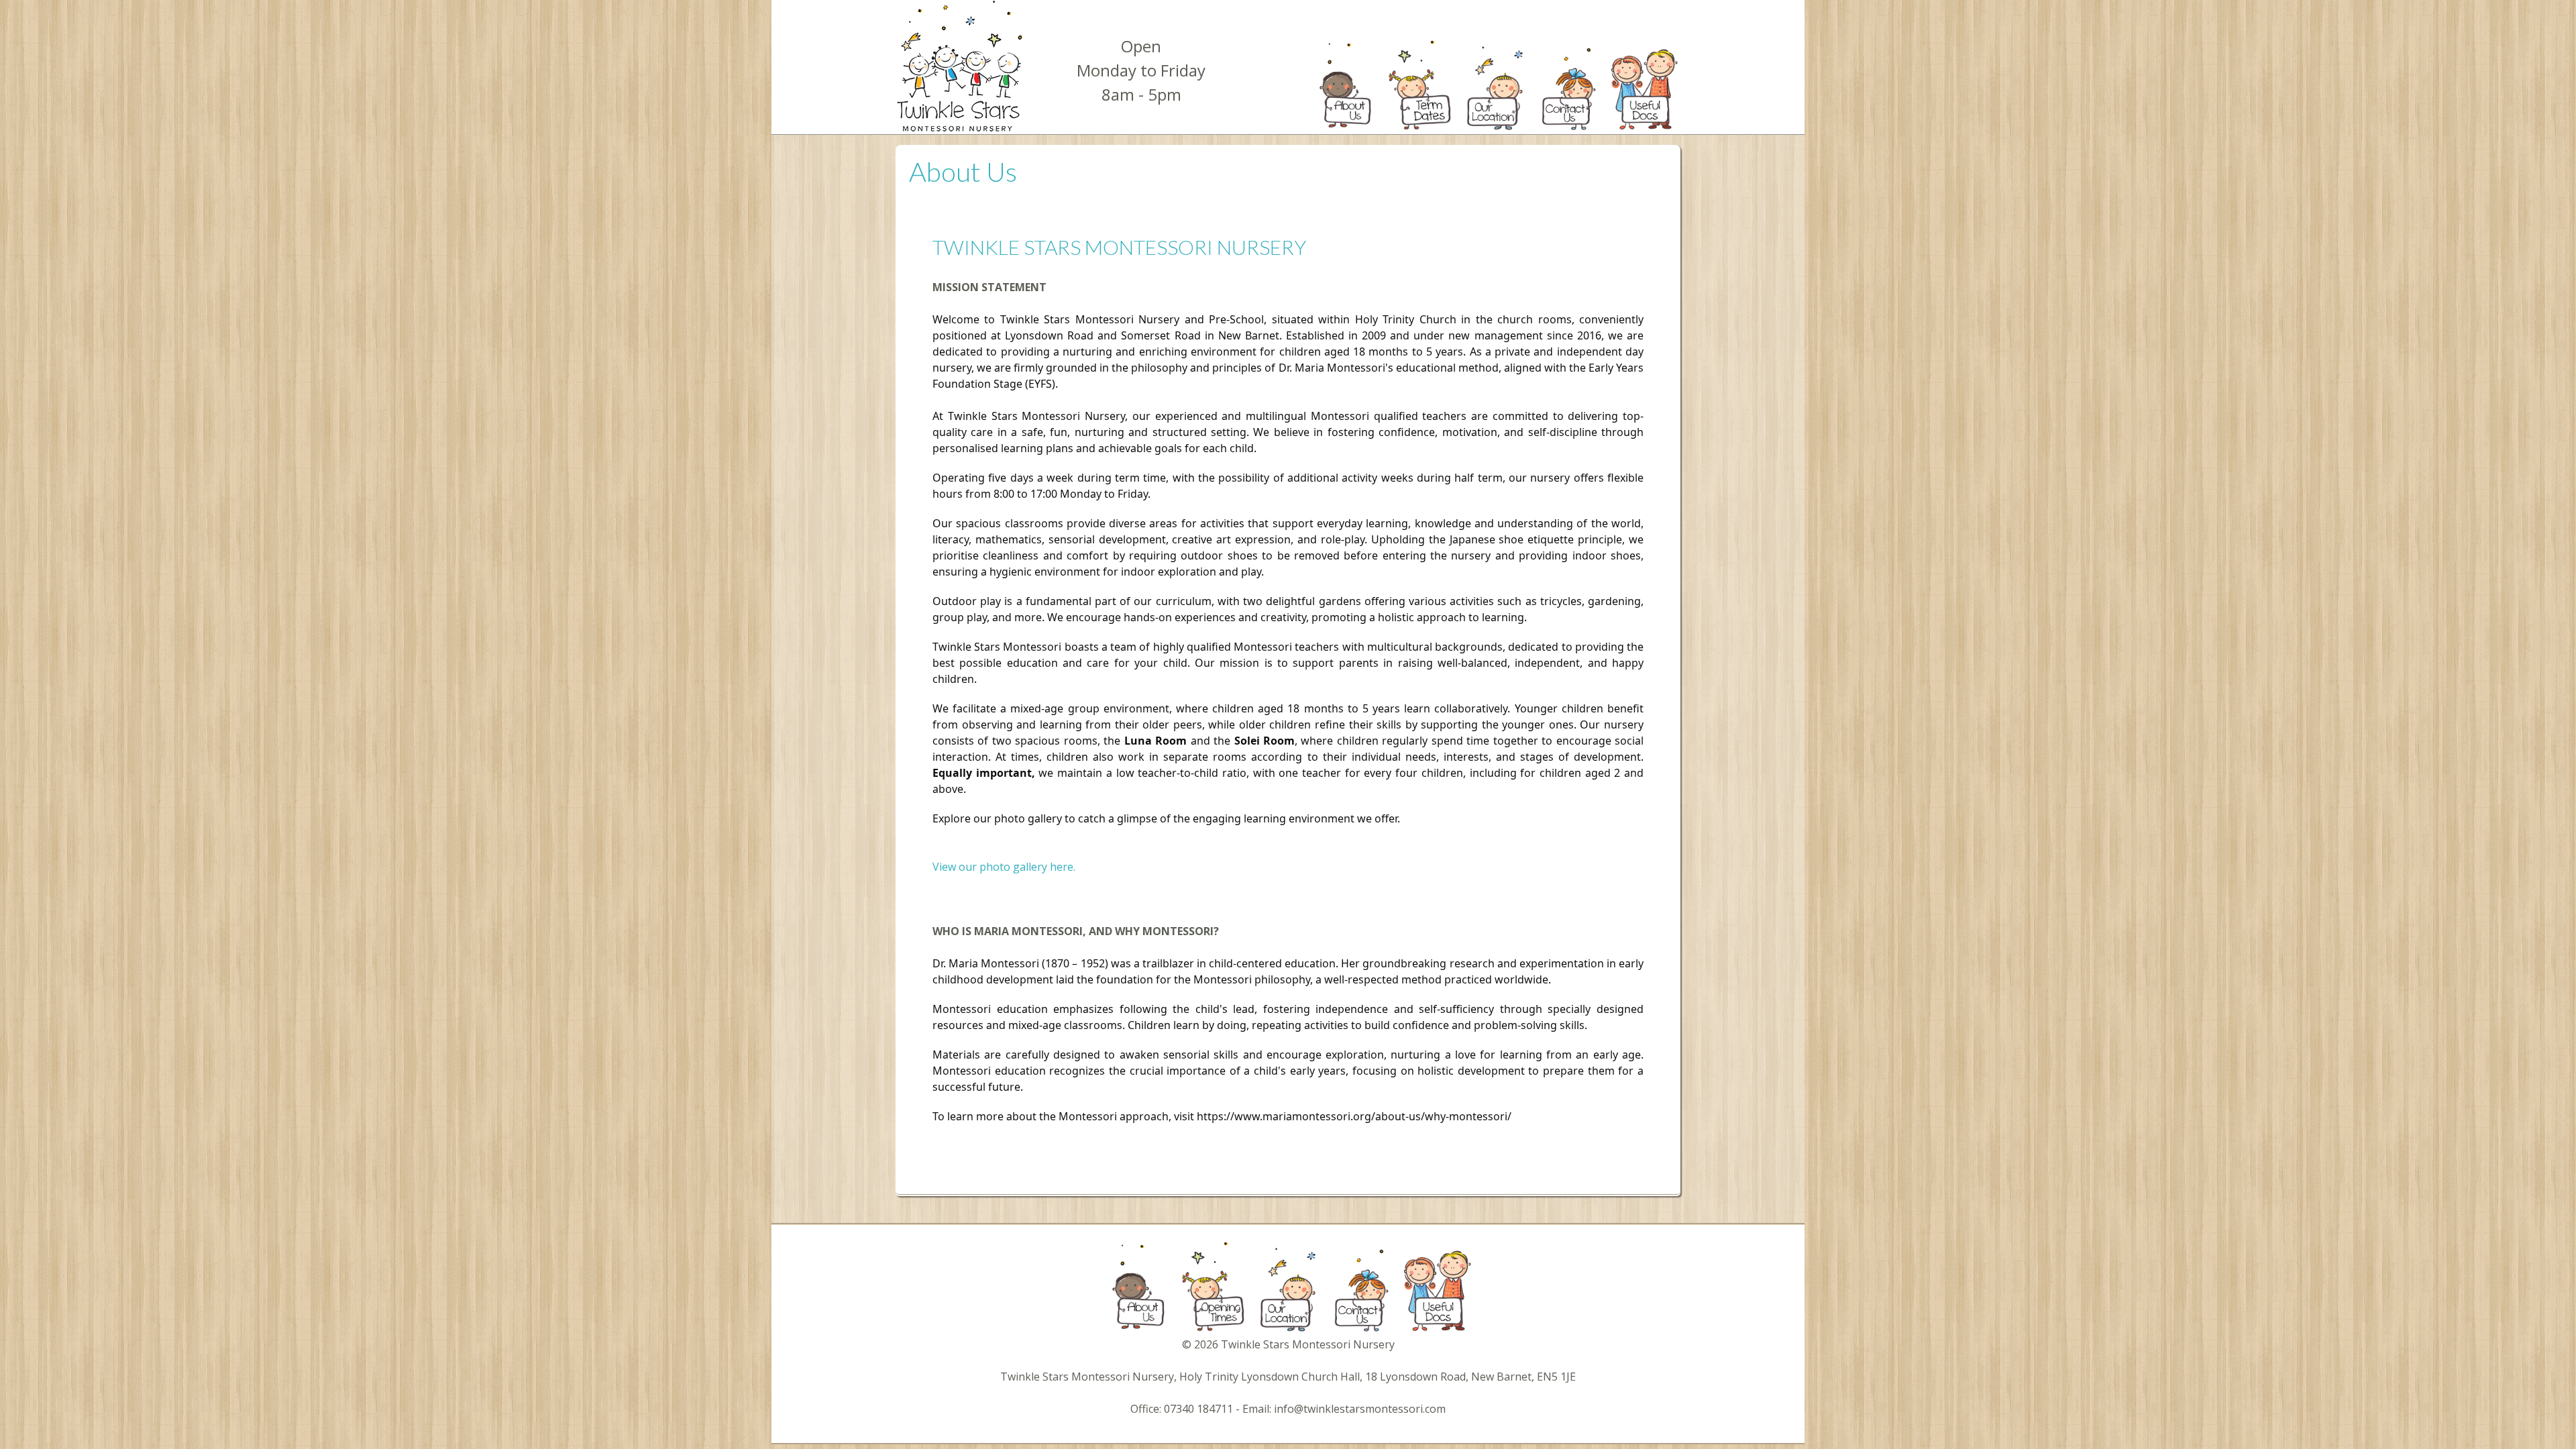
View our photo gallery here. (1004, 867)
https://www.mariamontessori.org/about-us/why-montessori (1352, 1116)
